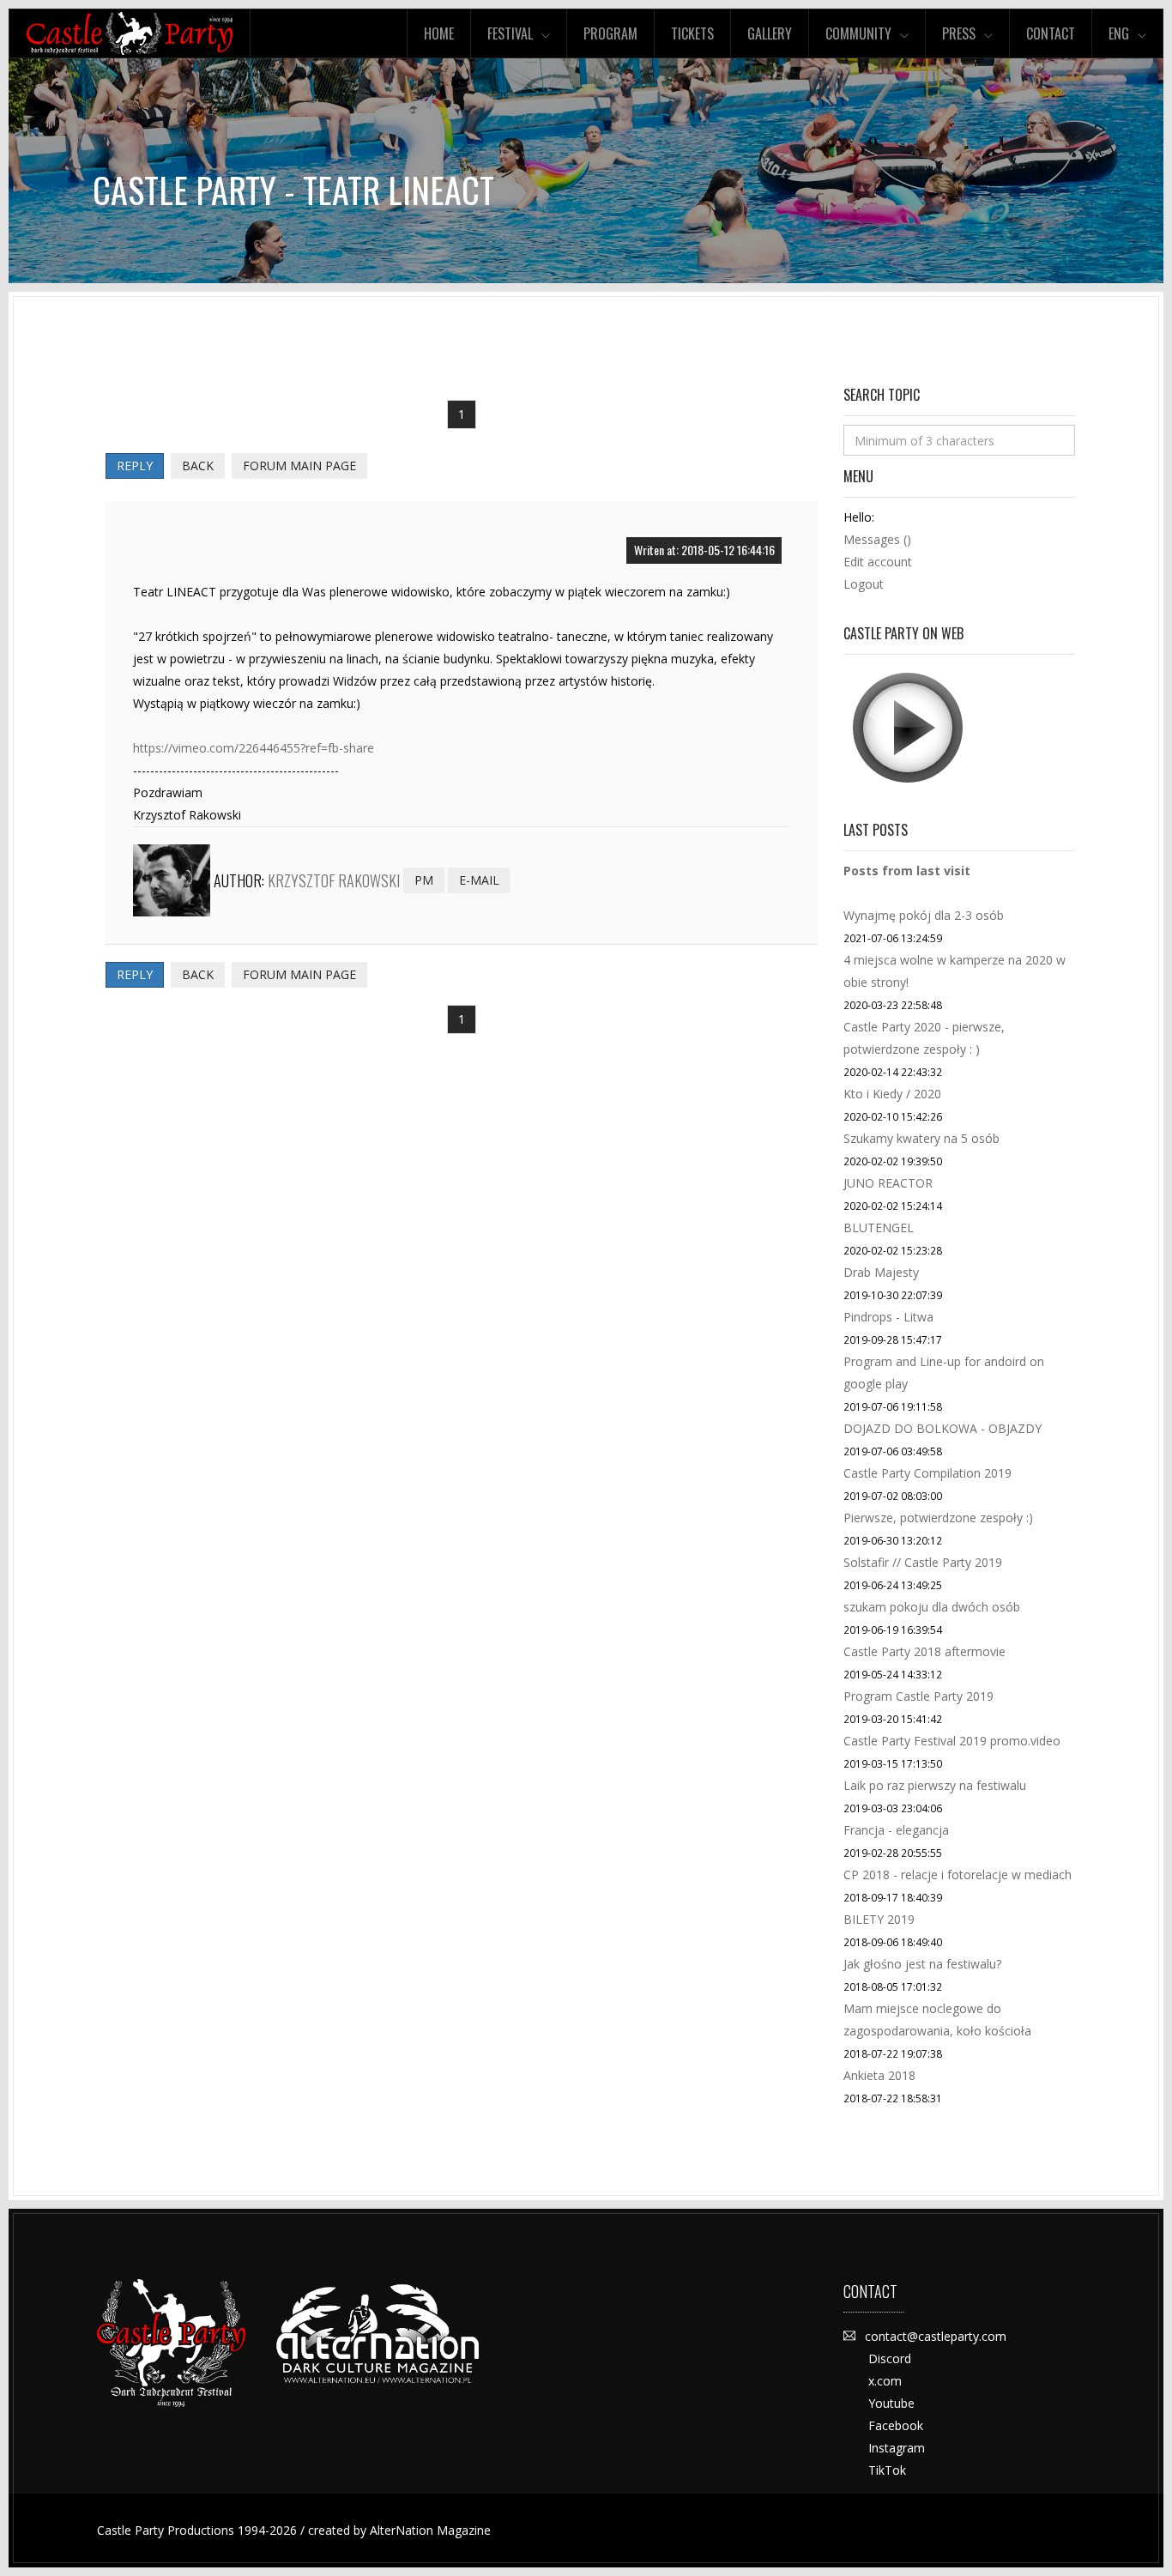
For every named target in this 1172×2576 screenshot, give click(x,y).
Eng (1119, 33)
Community (858, 33)
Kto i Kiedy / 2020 (892, 1094)
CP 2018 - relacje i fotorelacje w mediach (958, 1875)
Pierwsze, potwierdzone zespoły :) (938, 1518)
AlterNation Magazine (430, 2530)
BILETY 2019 (879, 1919)
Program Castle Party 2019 (918, 1696)
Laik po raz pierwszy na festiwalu (935, 1785)
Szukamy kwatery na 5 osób (921, 1138)
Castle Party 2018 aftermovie (924, 1651)
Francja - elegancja (896, 1830)
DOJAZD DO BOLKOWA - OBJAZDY (942, 1428)
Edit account (878, 562)
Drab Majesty (881, 1272)
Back (198, 466)
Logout (864, 584)
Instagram (897, 2448)
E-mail (479, 880)
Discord (890, 2358)
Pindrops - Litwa (888, 1317)
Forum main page (299, 466)
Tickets (692, 33)
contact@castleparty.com (936, 2336)
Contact (1051, 33)
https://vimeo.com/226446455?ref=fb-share (254, 748)
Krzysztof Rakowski (334, 880)
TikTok (887, 2470)
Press (959, 33)
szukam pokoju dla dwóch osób (932, 1607)
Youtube (891, 2403)
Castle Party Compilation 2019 (927, 1473)
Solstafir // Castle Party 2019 (923, 1562)
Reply (135, 466)
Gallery (770, 33)
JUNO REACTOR (888, 1183)
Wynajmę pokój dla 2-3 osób (924, 915)
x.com (885, 2381)
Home (439, 33)
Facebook (896, 2425)
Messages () (877, 539)
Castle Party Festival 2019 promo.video (952, 1741)
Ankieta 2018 (879, 2075)
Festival (510, 33)
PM (424, 880)
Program (610, 33)
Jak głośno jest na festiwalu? (922, 1964)
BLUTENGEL (879, 1228)
